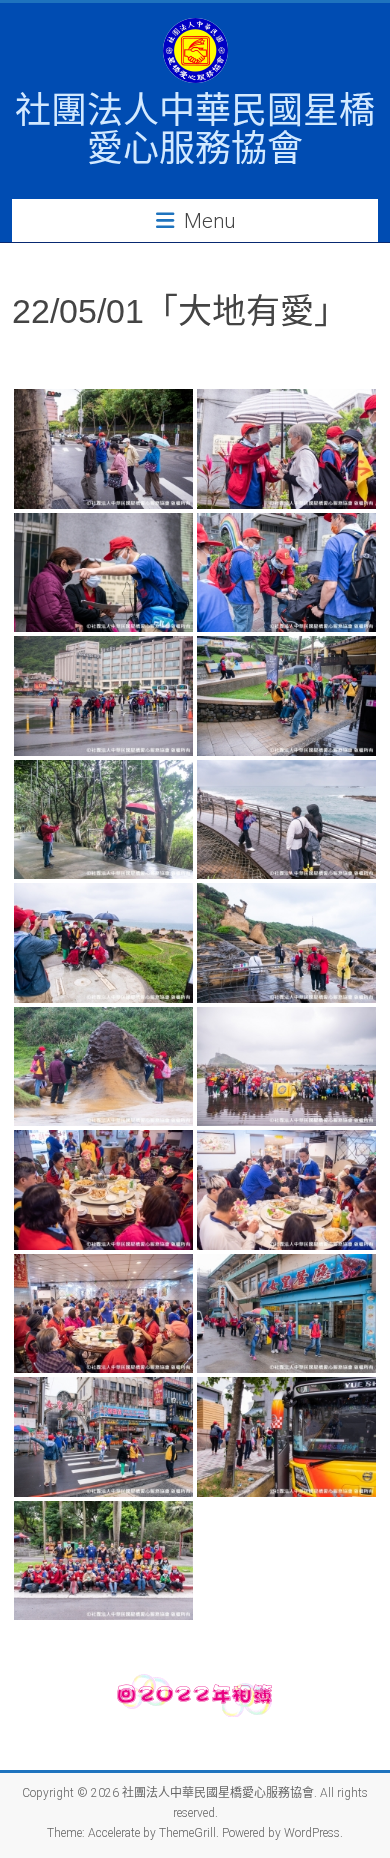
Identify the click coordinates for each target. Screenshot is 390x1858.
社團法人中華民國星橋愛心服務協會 (195, 129)
